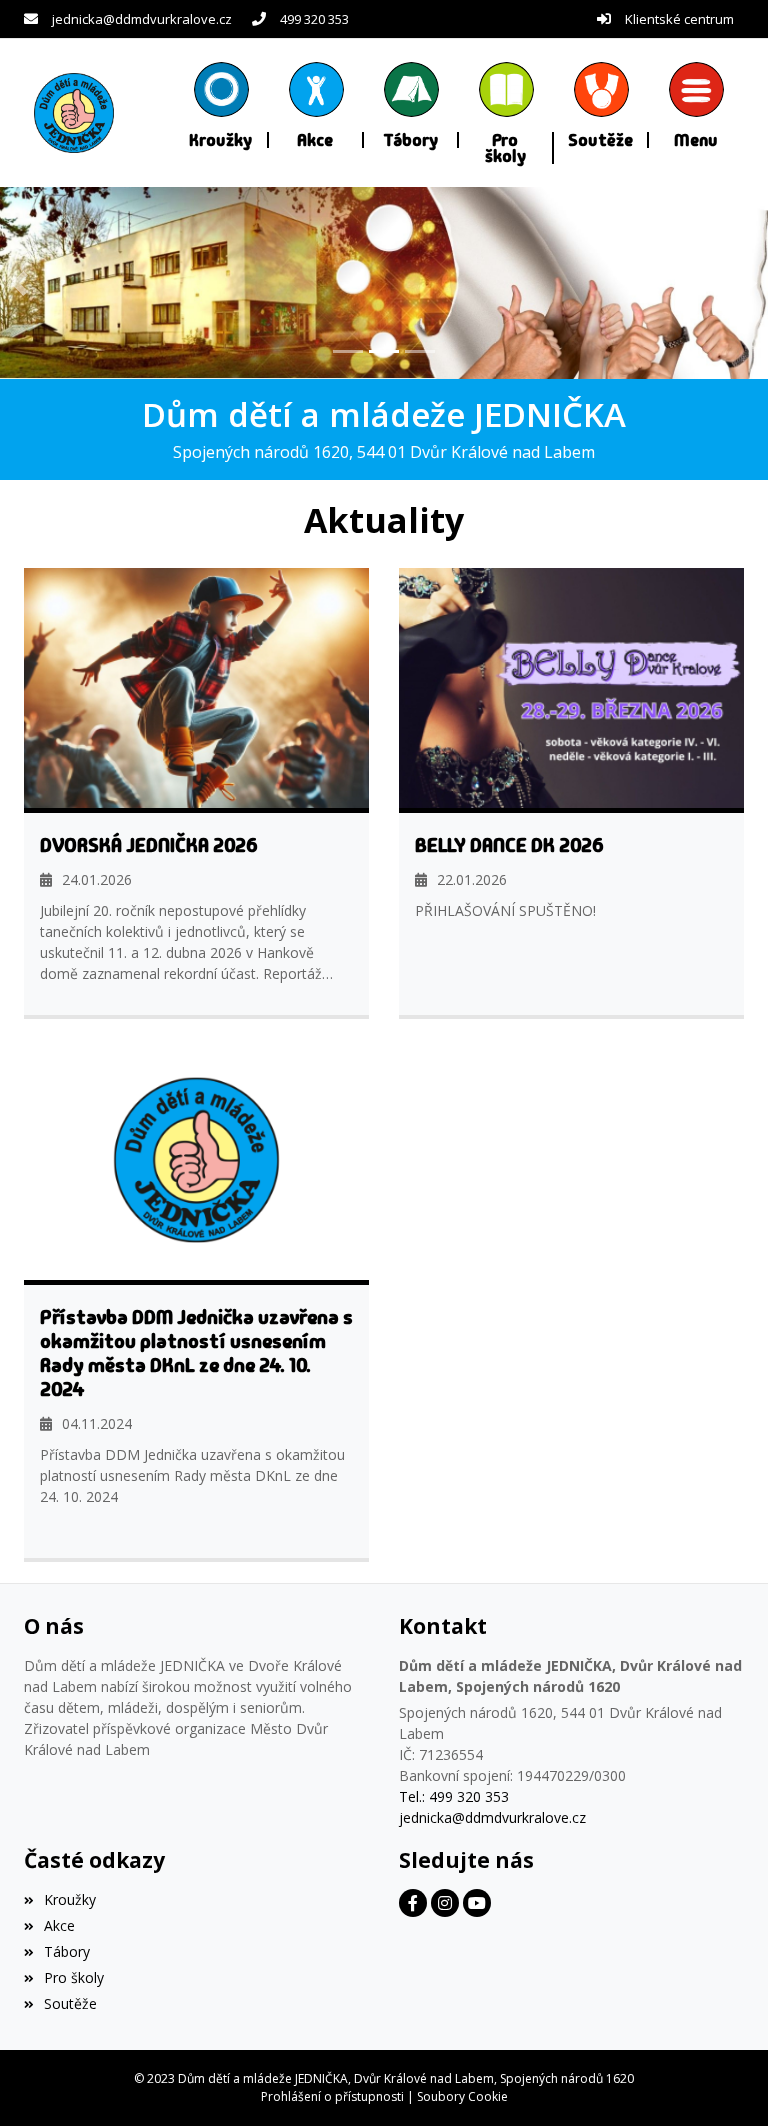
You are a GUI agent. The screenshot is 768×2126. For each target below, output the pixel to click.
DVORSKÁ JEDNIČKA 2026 (149, 845)
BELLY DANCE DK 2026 (509, 845)
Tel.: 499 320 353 (454, 1796)
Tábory (67, 1951)
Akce (59, 1925)
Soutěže (70, 2003)
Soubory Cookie (462, 2096)
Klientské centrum (679, 19)
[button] (696, 105)
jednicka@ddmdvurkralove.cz (142, 19)
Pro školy (74, 1977)
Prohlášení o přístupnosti (332, 2096)
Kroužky (70, 1899)
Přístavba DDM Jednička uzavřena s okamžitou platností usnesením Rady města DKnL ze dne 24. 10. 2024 (196, 1353)
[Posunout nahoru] (723, 2081)
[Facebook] (413, 1903)
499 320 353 (314, 19)
